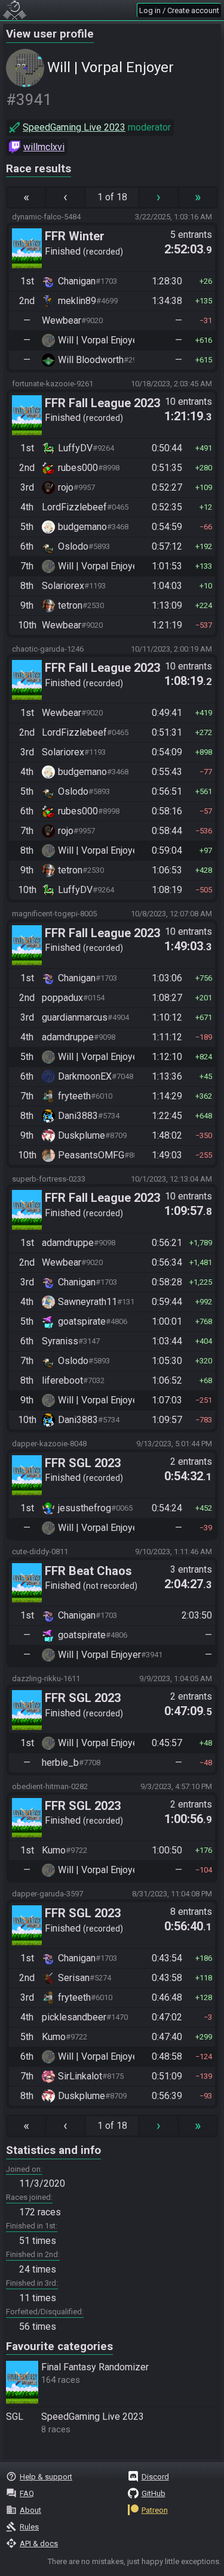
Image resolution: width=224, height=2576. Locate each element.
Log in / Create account (179, 10)
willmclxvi (44, 147)
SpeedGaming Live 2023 (74, 127)
